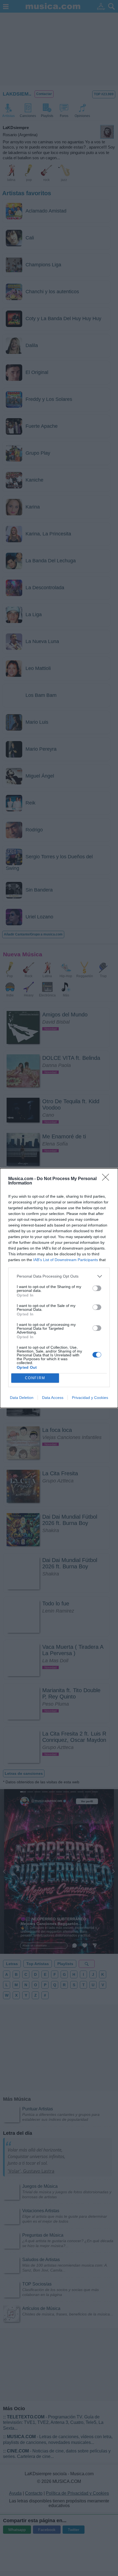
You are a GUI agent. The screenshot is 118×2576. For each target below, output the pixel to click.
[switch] (97, 1288)
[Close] (107, 1179)
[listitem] (59, 1276)
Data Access (53, 1398)
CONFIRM (35, 1378)
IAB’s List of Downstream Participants (66, 1260)
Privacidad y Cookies (90, 1398)
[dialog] (59, 1288)
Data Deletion (22, 1398)
